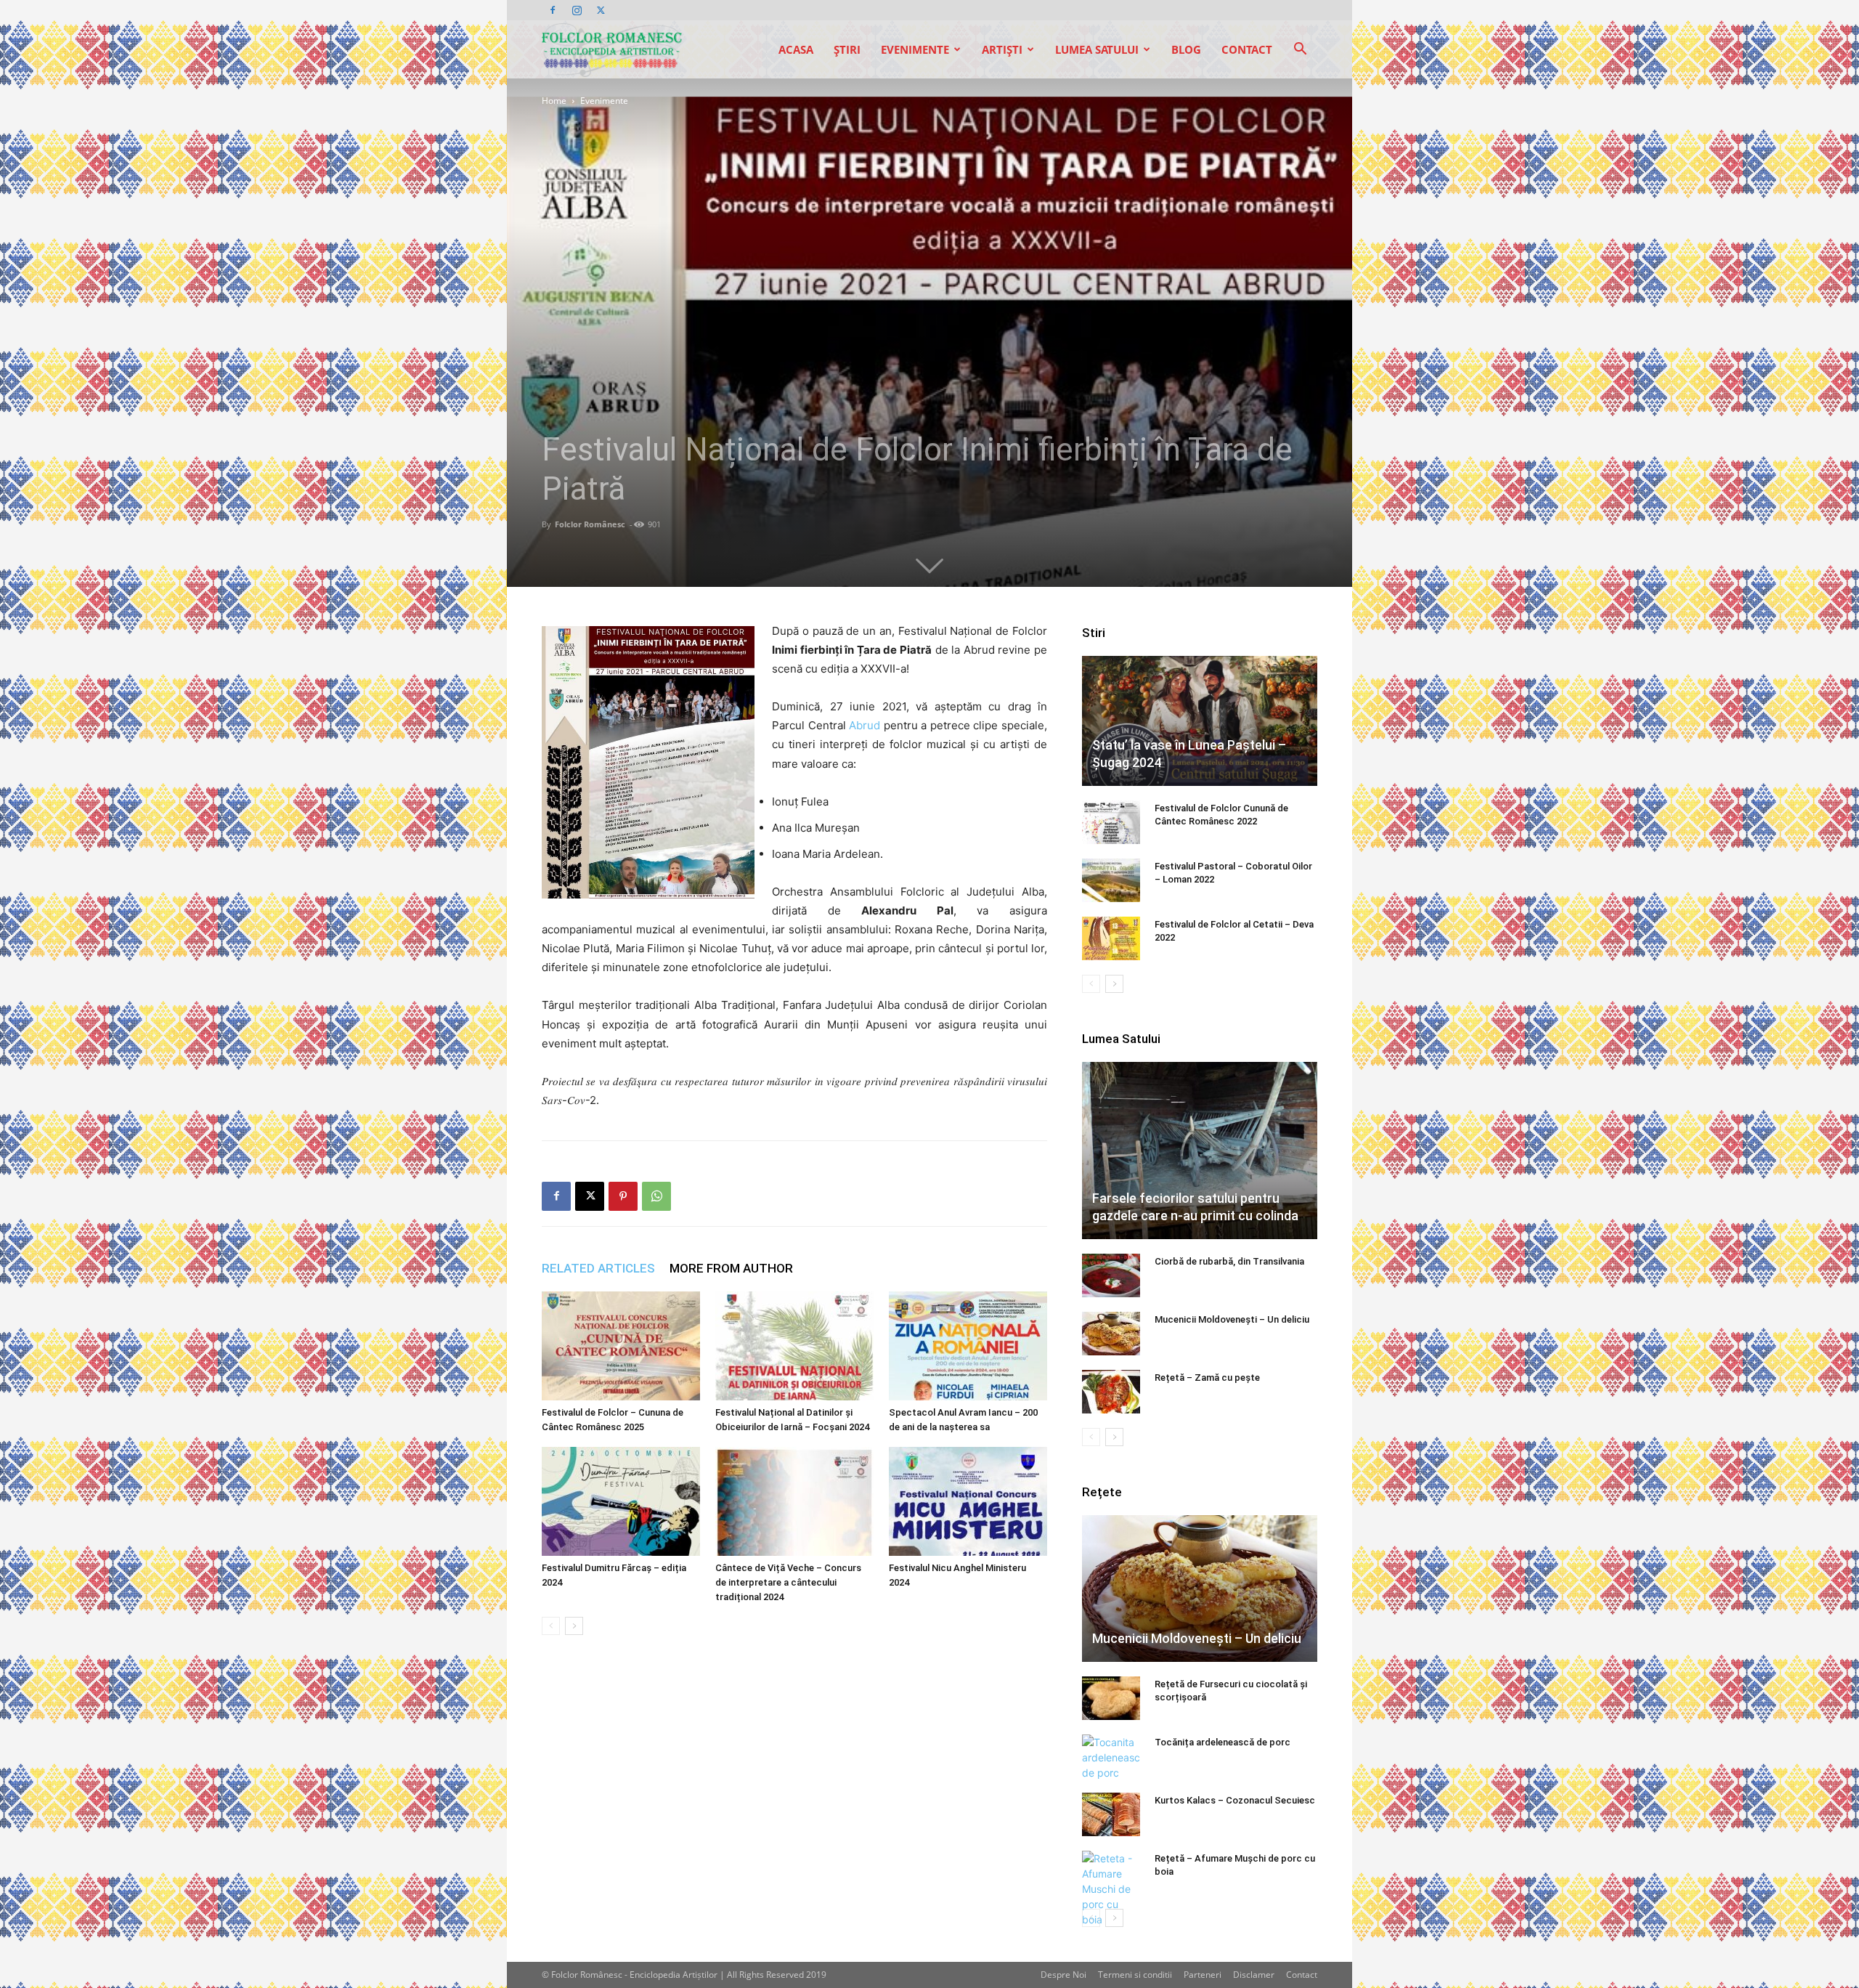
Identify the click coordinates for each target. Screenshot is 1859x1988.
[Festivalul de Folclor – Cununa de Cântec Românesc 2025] (621, 1346)
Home (554, 101)
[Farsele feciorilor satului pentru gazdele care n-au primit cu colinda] (1200, 1150)
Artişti (1002, 49)
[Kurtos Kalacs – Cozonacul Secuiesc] (1111, 1814)
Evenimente (915, 49)
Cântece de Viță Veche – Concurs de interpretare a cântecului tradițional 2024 (788, 1582)
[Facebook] (553, 10)
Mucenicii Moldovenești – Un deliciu (1232, 1319)
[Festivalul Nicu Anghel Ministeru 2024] (968, 1501)
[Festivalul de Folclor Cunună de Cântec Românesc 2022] (1111, 822)
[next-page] (574, 1626)
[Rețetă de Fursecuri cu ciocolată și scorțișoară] (1111, 1698)
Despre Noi (1063, 1975)
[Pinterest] (623, 1196)
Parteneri (1203, 1975)
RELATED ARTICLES (598, 1268)
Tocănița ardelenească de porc (1223, 1742)
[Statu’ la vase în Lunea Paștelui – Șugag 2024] (1200, 721)
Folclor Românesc (590, 524)
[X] (601, 10)
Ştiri (847, 49)
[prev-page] (551, 1626)
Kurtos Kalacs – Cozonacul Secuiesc (1235, 1800)
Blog (1186, 49)
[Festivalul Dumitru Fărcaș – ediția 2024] (621, 1501)
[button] (1300, 50)
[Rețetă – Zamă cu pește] (1111, 1392)
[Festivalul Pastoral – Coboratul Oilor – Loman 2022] (1111, 880)
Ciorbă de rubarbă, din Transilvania (1229, 1261)
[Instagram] (577, 10)
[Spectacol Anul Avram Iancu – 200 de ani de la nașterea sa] (968, 1346)
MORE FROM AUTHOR (731, 1268)
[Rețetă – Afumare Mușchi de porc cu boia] (1111, 1889)
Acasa (796, 49)
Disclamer (1254, 1975)
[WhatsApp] (656, 1196)
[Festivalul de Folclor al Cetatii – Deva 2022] (1111, 938)
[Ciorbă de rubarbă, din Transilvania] (1111, 1275)
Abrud (865, 725)
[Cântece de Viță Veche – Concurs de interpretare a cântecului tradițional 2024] (794, 1501)
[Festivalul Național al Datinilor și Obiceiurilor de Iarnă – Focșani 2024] (794, 1346)
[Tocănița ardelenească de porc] (1111, 1757)
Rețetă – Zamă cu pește (1207, 1378)
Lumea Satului (1097, 49)
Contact (1247, 49)
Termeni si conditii (1135, 1975)
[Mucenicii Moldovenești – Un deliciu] (1111, 1334)
